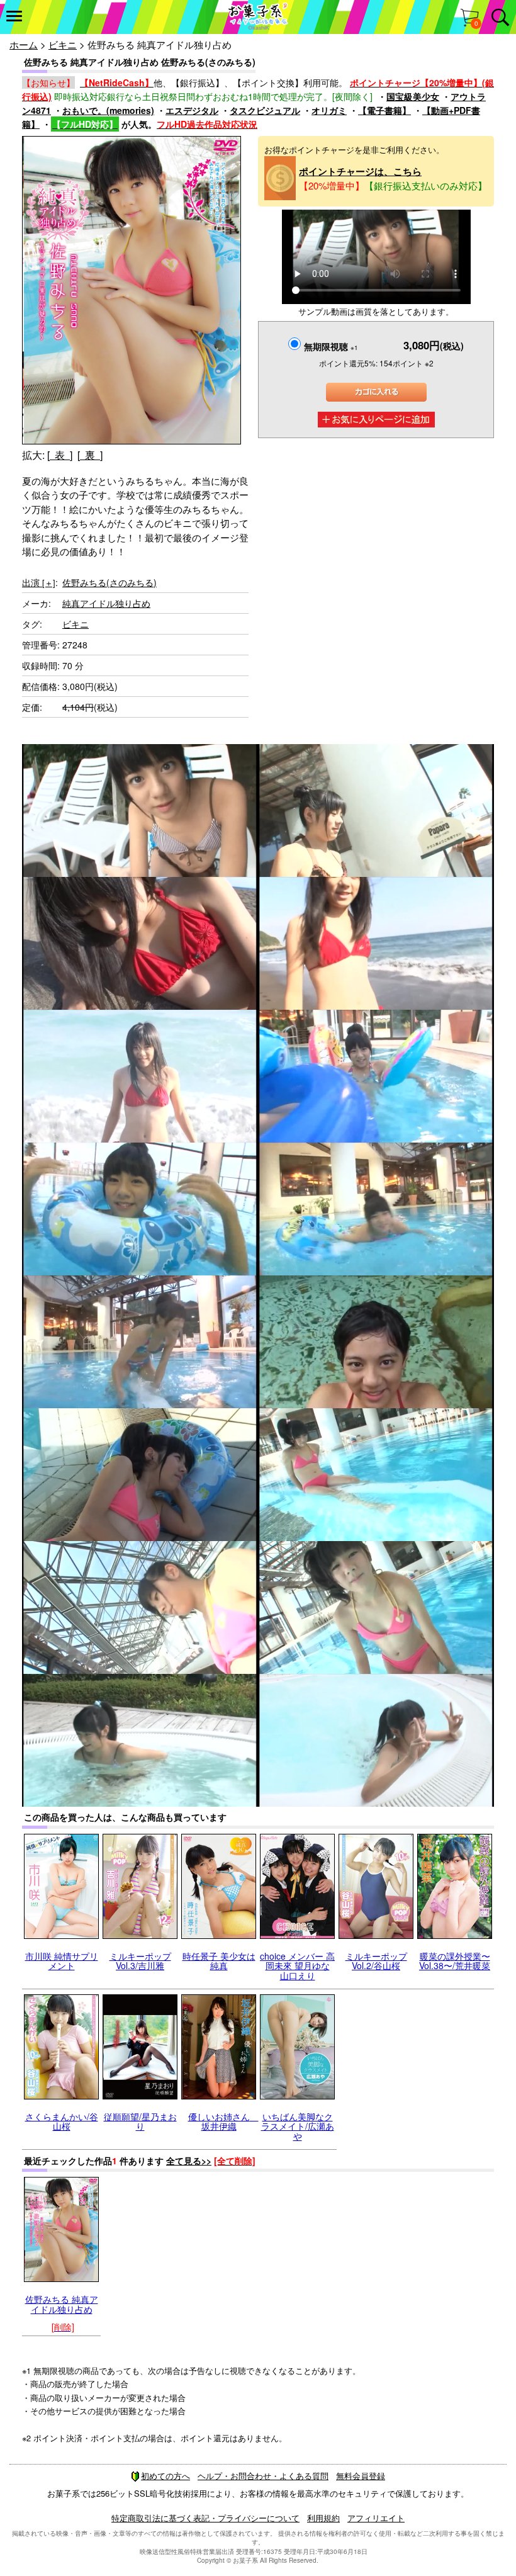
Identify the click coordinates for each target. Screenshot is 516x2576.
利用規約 (323, 2518)
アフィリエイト (376, 2518)
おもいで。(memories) (108, 110)
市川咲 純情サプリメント (62, 1961)
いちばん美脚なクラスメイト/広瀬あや (298, 2126)
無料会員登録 (361, 2476)
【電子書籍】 (384, 110)
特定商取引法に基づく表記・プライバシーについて (205, 2518)
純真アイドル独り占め (106, 603)
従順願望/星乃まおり (140, 2121)
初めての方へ (165, 2476)
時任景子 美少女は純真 (219, 1961)
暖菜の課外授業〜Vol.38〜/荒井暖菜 (455, 1961)
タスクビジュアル (265, 110)
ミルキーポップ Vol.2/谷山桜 (376, 1961)
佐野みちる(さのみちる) (109, 582)
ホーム (24, 44)
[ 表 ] (60, 455)
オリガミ (329, 110)
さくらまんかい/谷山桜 (62, 2121)
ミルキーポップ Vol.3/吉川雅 (140, 1961)
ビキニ (63, 44)
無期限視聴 (331, 346)
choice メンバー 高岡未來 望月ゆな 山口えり (297, 1966)
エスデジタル (192, 110)
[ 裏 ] (90, 455)
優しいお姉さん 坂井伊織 (223, 2121)
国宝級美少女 (413, 96)
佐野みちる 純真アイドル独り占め (62, 2304)
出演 (39, 582)
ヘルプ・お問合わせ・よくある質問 (263, 2476)
